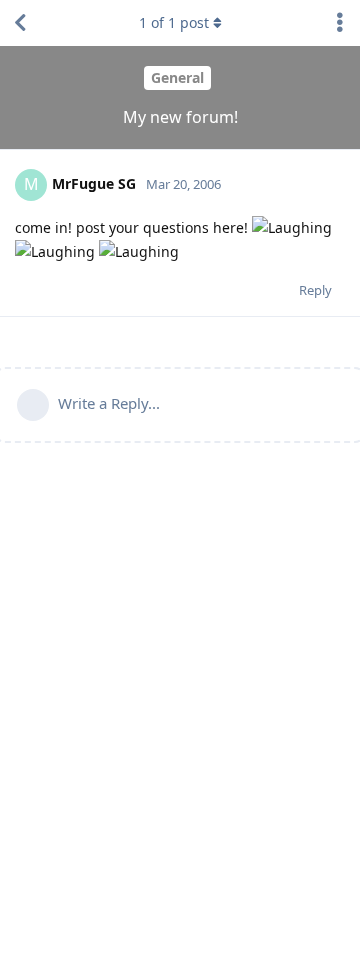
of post (174, 22)
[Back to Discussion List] (20, 23)
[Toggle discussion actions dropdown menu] (340, 23)
